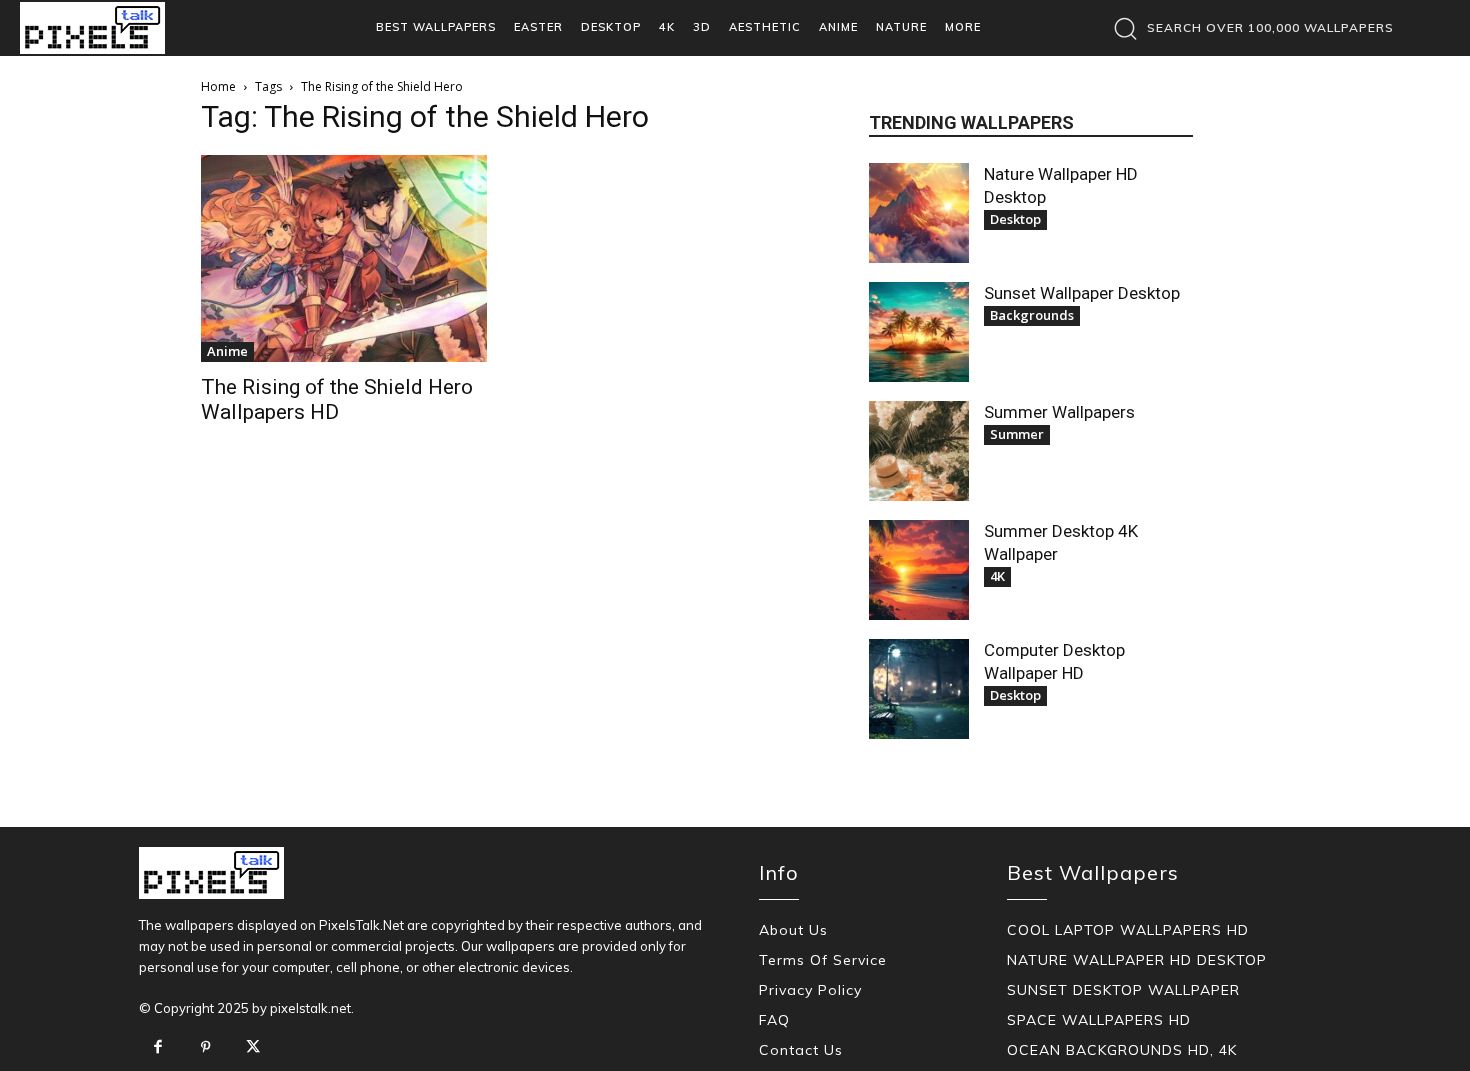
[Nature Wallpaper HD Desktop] (919, 213)
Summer (1017, 434)
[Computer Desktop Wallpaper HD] (919, 689)
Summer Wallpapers (1059, 412)
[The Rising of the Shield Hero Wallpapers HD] (344, 258)
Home (218, 86)
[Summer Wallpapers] (919, 451)
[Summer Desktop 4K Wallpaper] (919, 570)
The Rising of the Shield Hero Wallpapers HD (337, 399)
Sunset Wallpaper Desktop (1082, 293)
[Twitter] (253, 1048)
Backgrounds (1032, 315)
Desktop (1015, 219)
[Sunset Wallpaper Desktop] (919, 332)
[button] (1248, 28)
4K (997, 576)
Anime (227, 351)
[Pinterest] (206, 1048)
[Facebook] (158, 1048)
